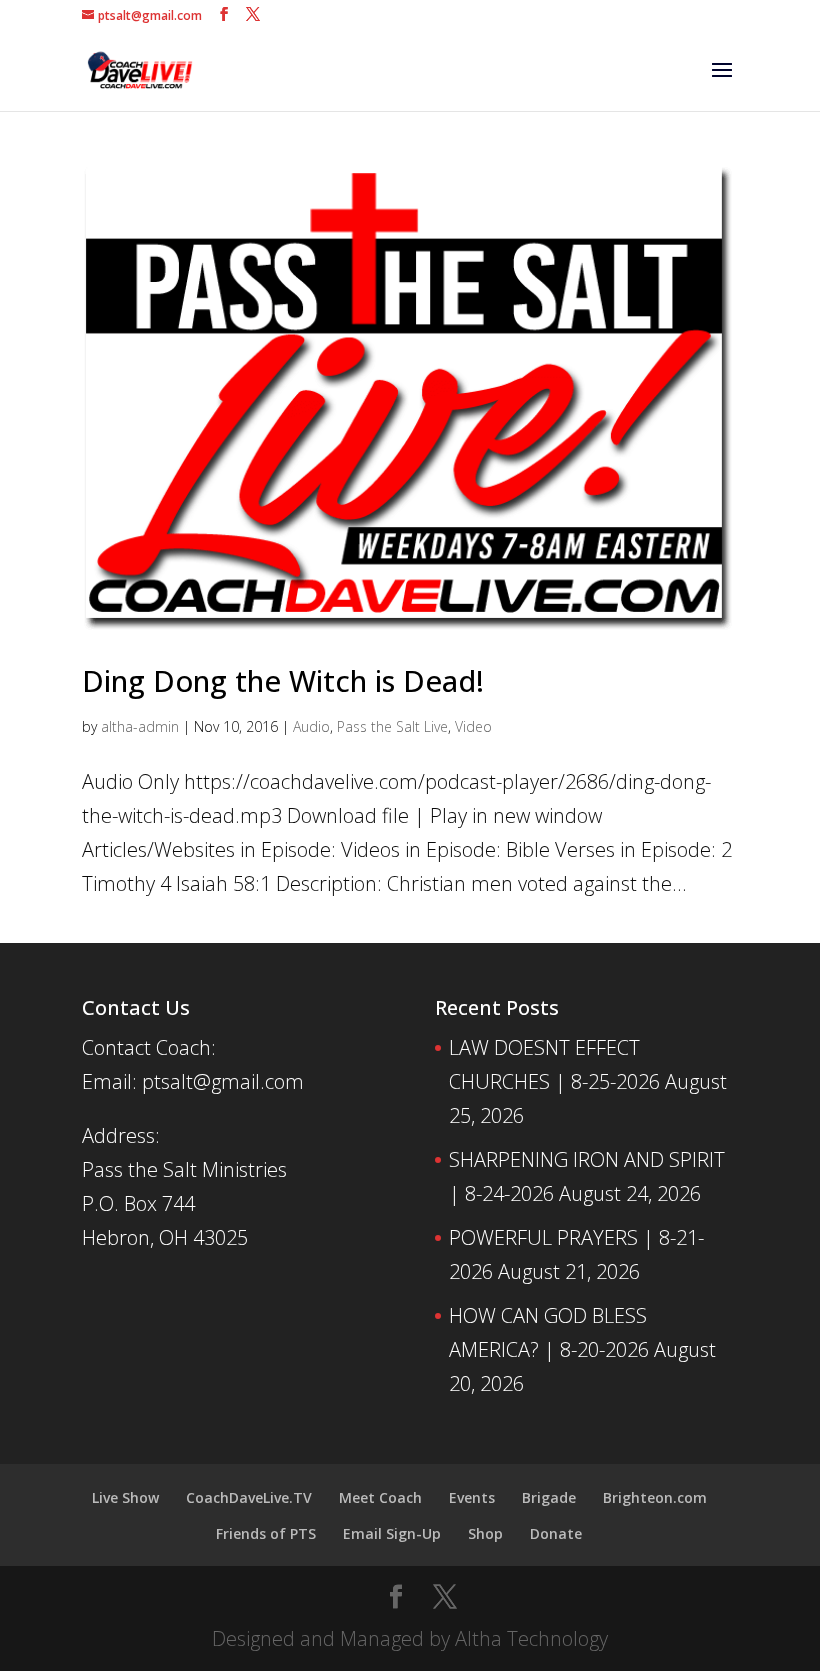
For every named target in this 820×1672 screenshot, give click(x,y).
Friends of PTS (266, 1533)
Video (473, 726)
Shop (485, 1533)
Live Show (125, 1497)
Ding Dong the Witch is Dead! (283, 680)
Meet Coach (380, 1497)
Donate (556, 1533)
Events (472, 1497)
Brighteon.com (655, 1497)
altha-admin (140, 726)
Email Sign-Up (392, 1533)
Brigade (549, 1497)
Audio (311, 726)
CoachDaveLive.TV (249, 1497)
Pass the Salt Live (392, 726)
